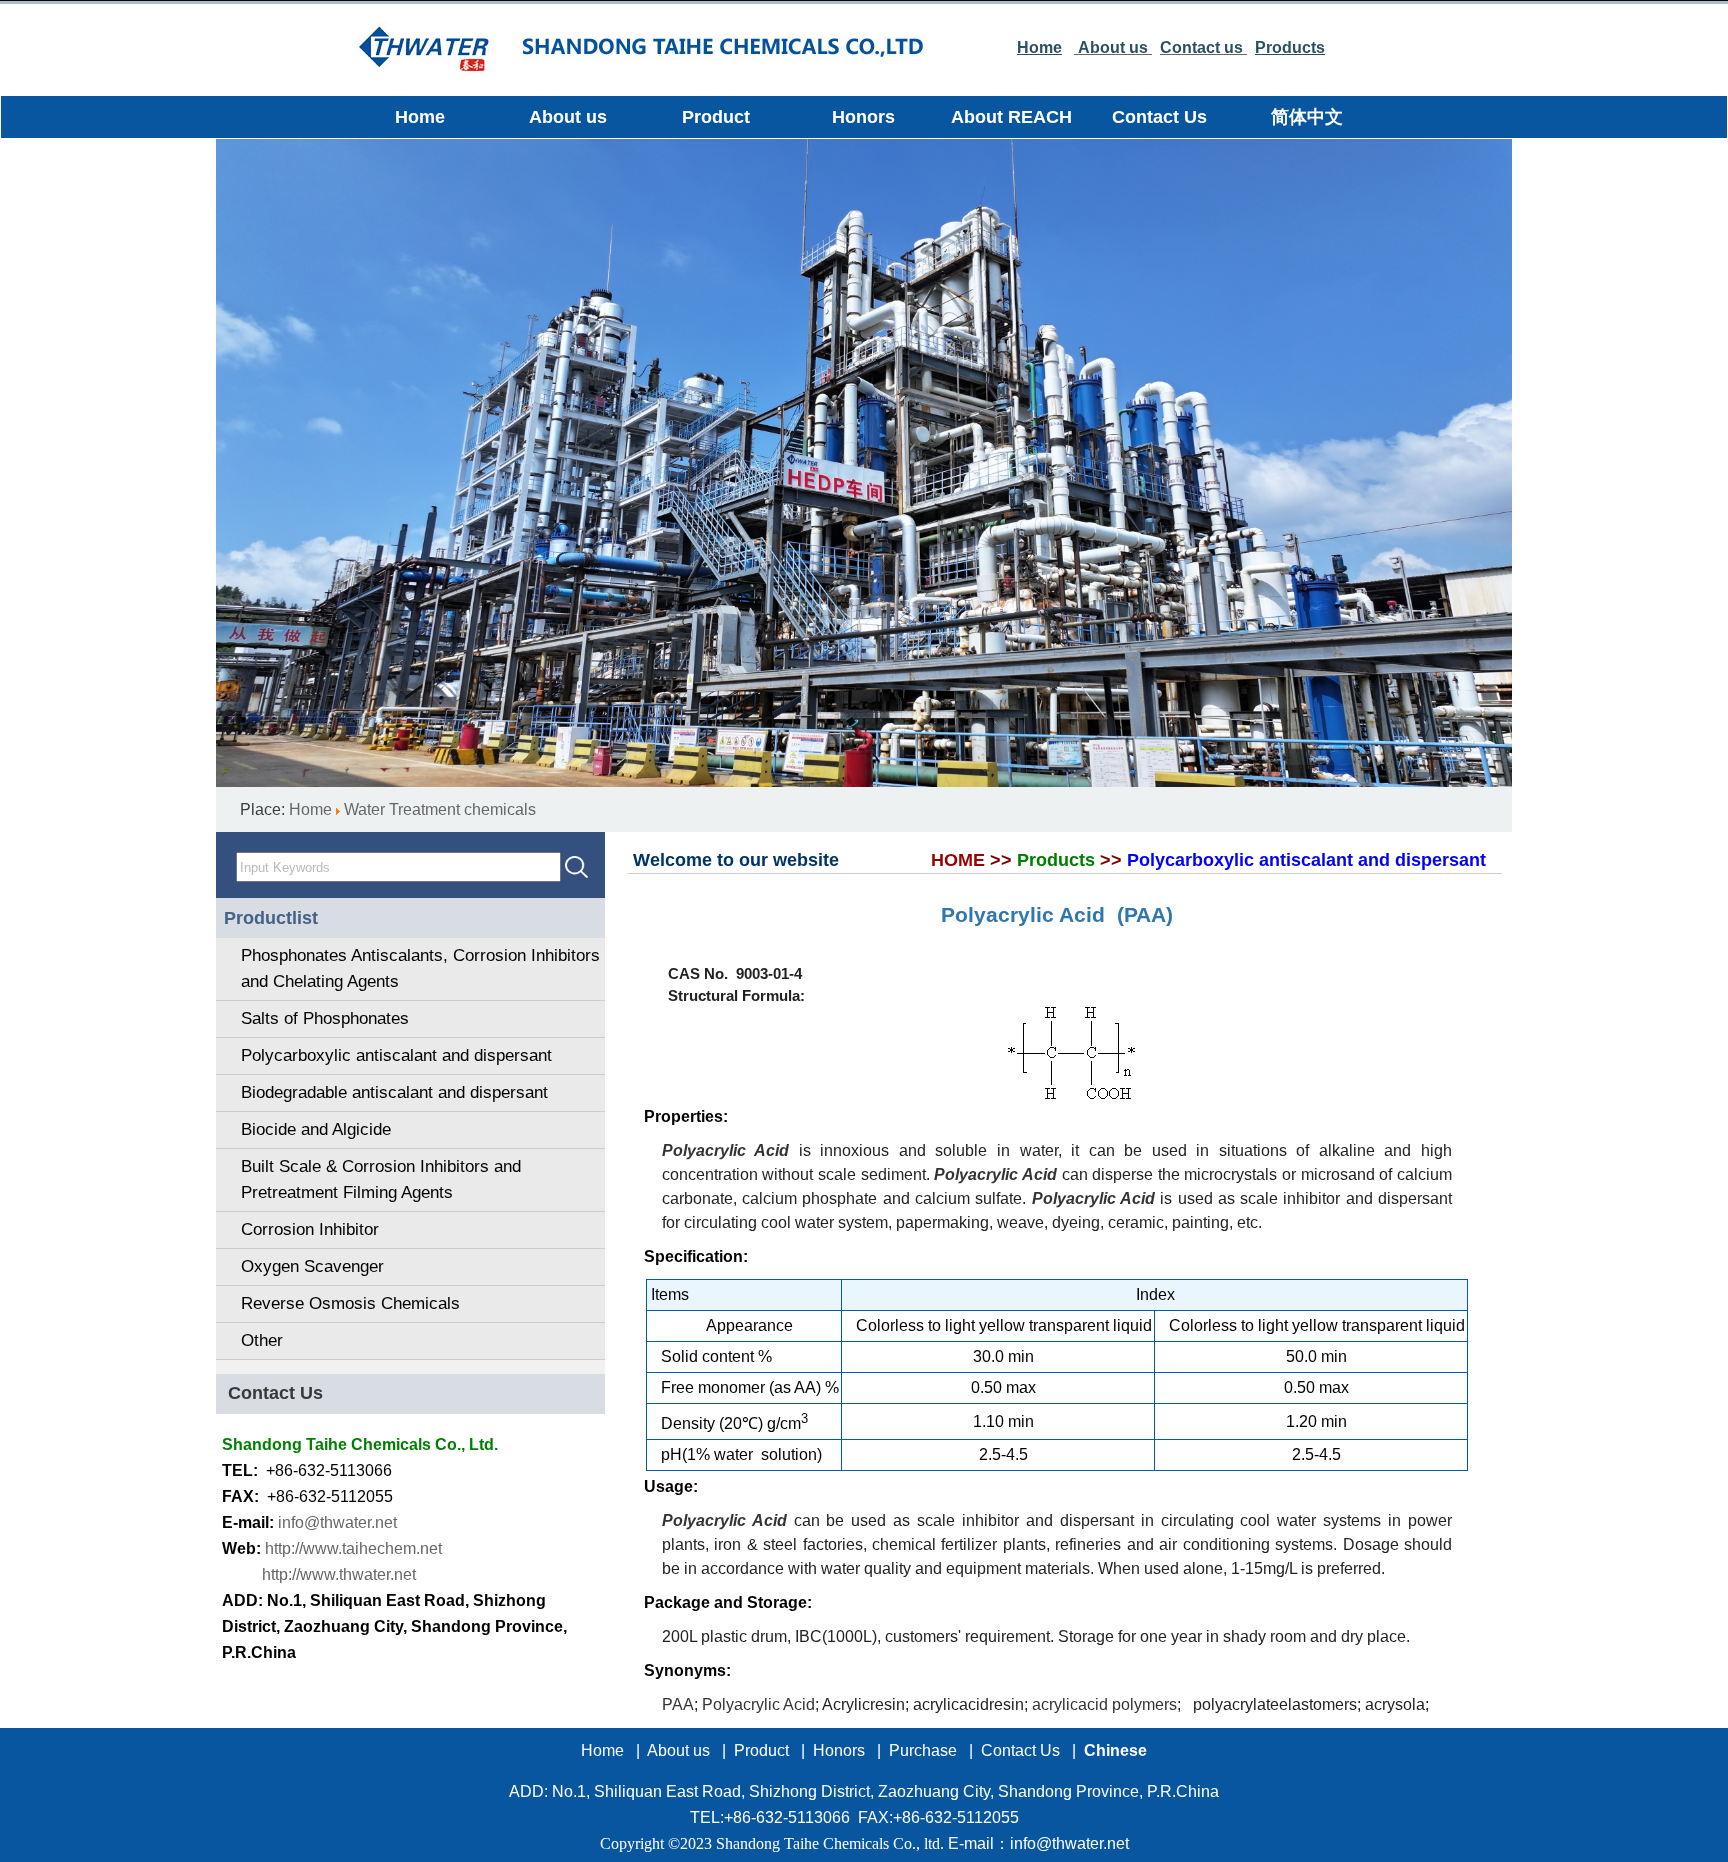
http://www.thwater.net (339, 1574)
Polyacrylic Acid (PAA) (1057, 915)
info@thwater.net (337, 1522)
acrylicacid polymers (1104, 1704)
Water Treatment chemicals (440, 809)
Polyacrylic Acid (758, 1704)
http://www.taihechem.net (353, 1548)
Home (310, 809)
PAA (678, 1704)
